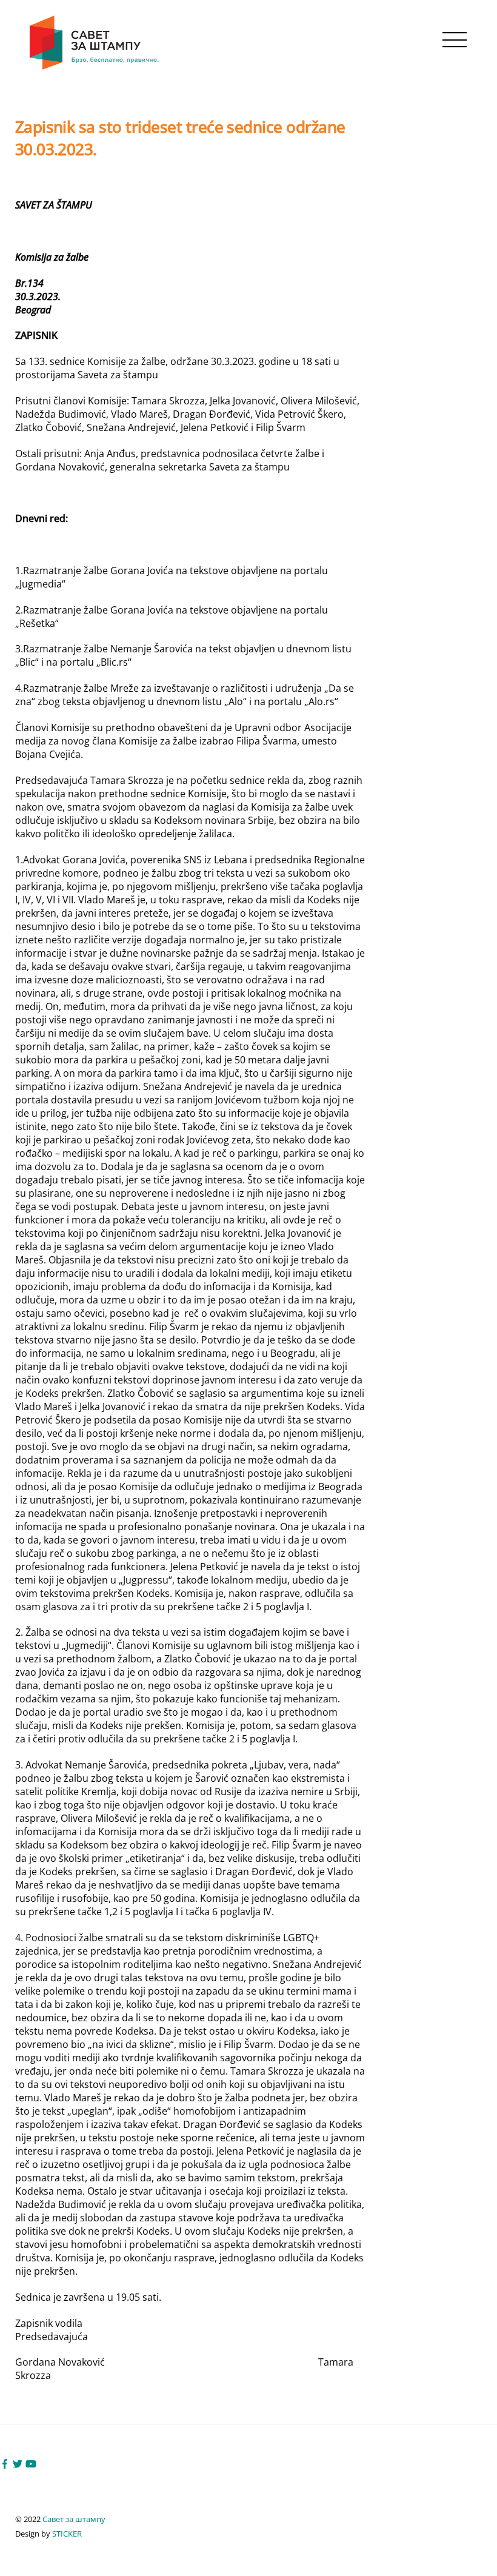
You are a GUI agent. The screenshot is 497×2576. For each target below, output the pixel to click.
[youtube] (31, 2463)
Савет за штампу (74, 2519)
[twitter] (18, 2463)
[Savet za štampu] (95, 68)
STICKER (67, 2534)
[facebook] (5, 2463)
